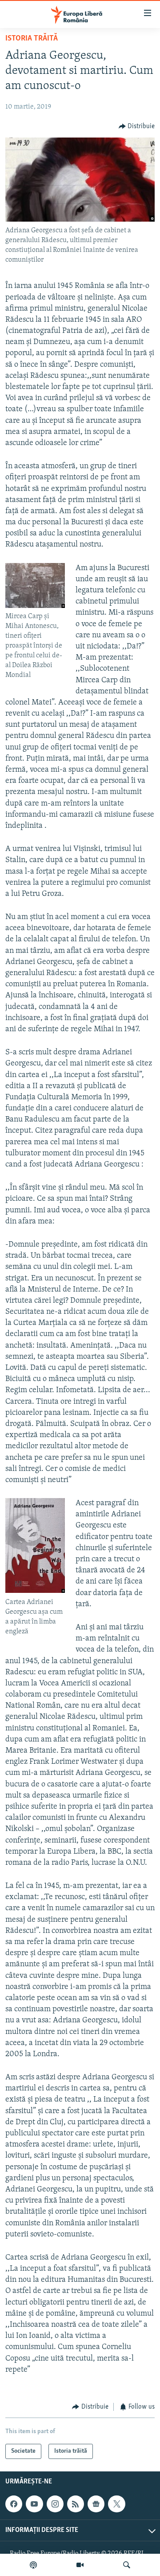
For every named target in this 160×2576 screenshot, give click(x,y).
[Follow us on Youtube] (34, 2504)
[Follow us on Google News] (96, 2504)
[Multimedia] (80, 2565)
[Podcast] (33, 2565)
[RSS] (76, 2504)
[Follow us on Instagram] (55, 2504)
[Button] (137, 126)
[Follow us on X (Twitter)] (116, 2504)
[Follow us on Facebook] (14, 2504)
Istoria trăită (32, 39)
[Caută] (127, 2565)
